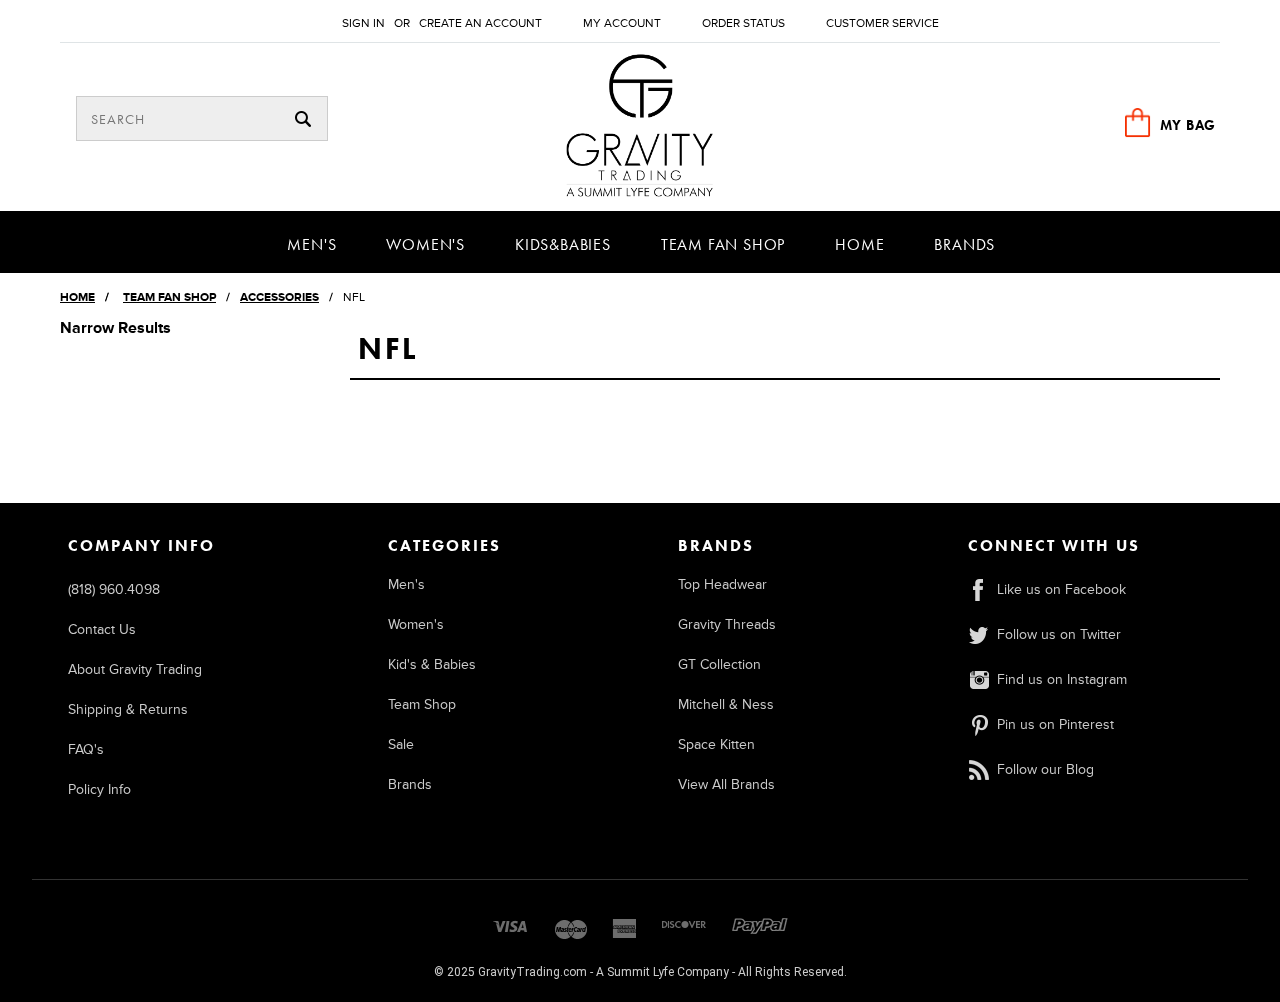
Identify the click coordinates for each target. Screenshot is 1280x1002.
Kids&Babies (563, 244)
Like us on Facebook (1061, 589)
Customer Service (882, 23)
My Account (622, 23)
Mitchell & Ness (726, 704)
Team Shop (422, 704)
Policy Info (99, 789)
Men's (311, 244)
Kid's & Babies (432, 664)
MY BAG (1188, 125)
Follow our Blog (1045, 769)
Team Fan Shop (723, 244)
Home (859, 244)
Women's (425, 244)
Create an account (480, 23)
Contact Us (102, 629)
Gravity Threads (727, 624)
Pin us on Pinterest (1055, 724)
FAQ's (86, 749)
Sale (401, 744)
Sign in (363, 23)
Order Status (743, 23)
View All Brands (726, 784)
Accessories (279, 297)
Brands (964, 244)
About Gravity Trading (135, 669)
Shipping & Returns (128, 709)
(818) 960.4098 (114, 589)
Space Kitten (716, 744)
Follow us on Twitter (1059, 634)
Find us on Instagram (1062, 679)
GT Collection (719, 664)
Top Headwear (722, 584)
